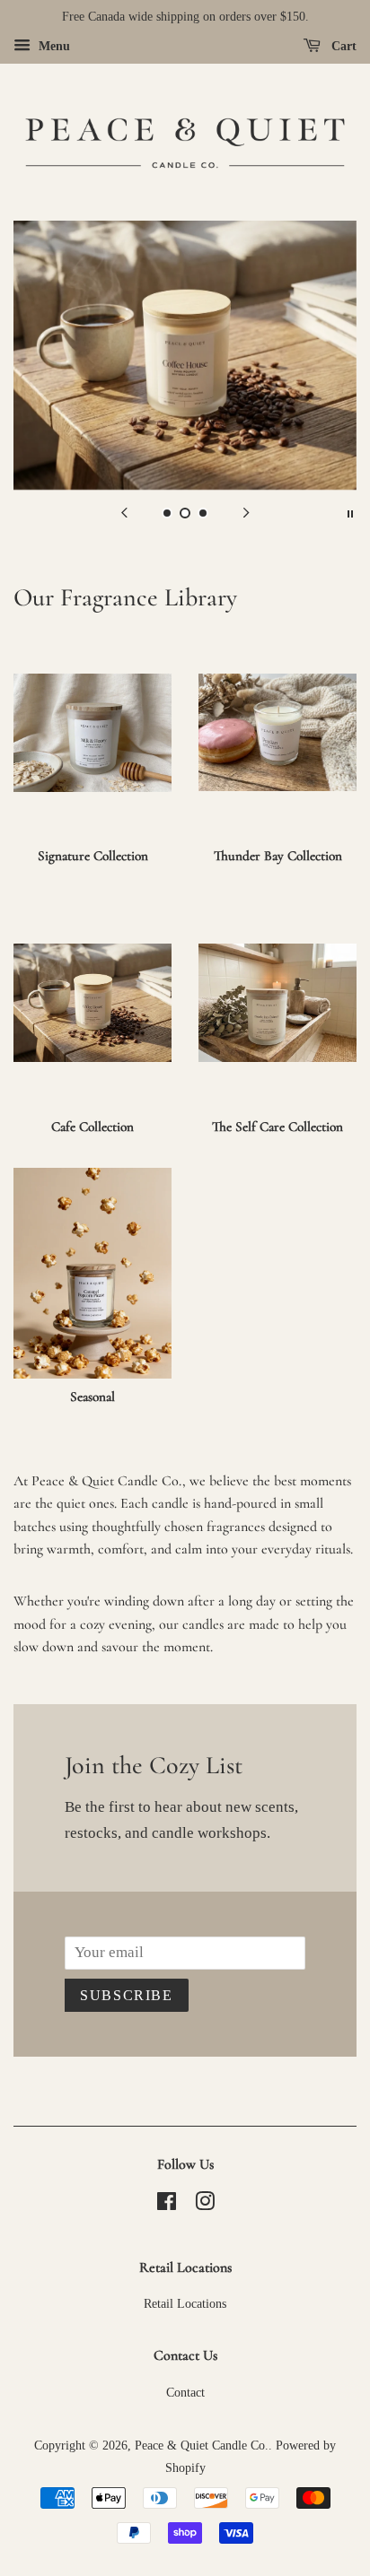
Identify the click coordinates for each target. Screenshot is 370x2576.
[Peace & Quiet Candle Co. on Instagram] (205, 2205)
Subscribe (126, 1995)
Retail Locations (185, 2303)
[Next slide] (246, 512)
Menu (53, 46)
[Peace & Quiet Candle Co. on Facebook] (167, 2205)
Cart (342, 46)
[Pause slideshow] (350, 512)
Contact (185, 2392)
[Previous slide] (124, 512)
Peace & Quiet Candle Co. (202, 2445)
